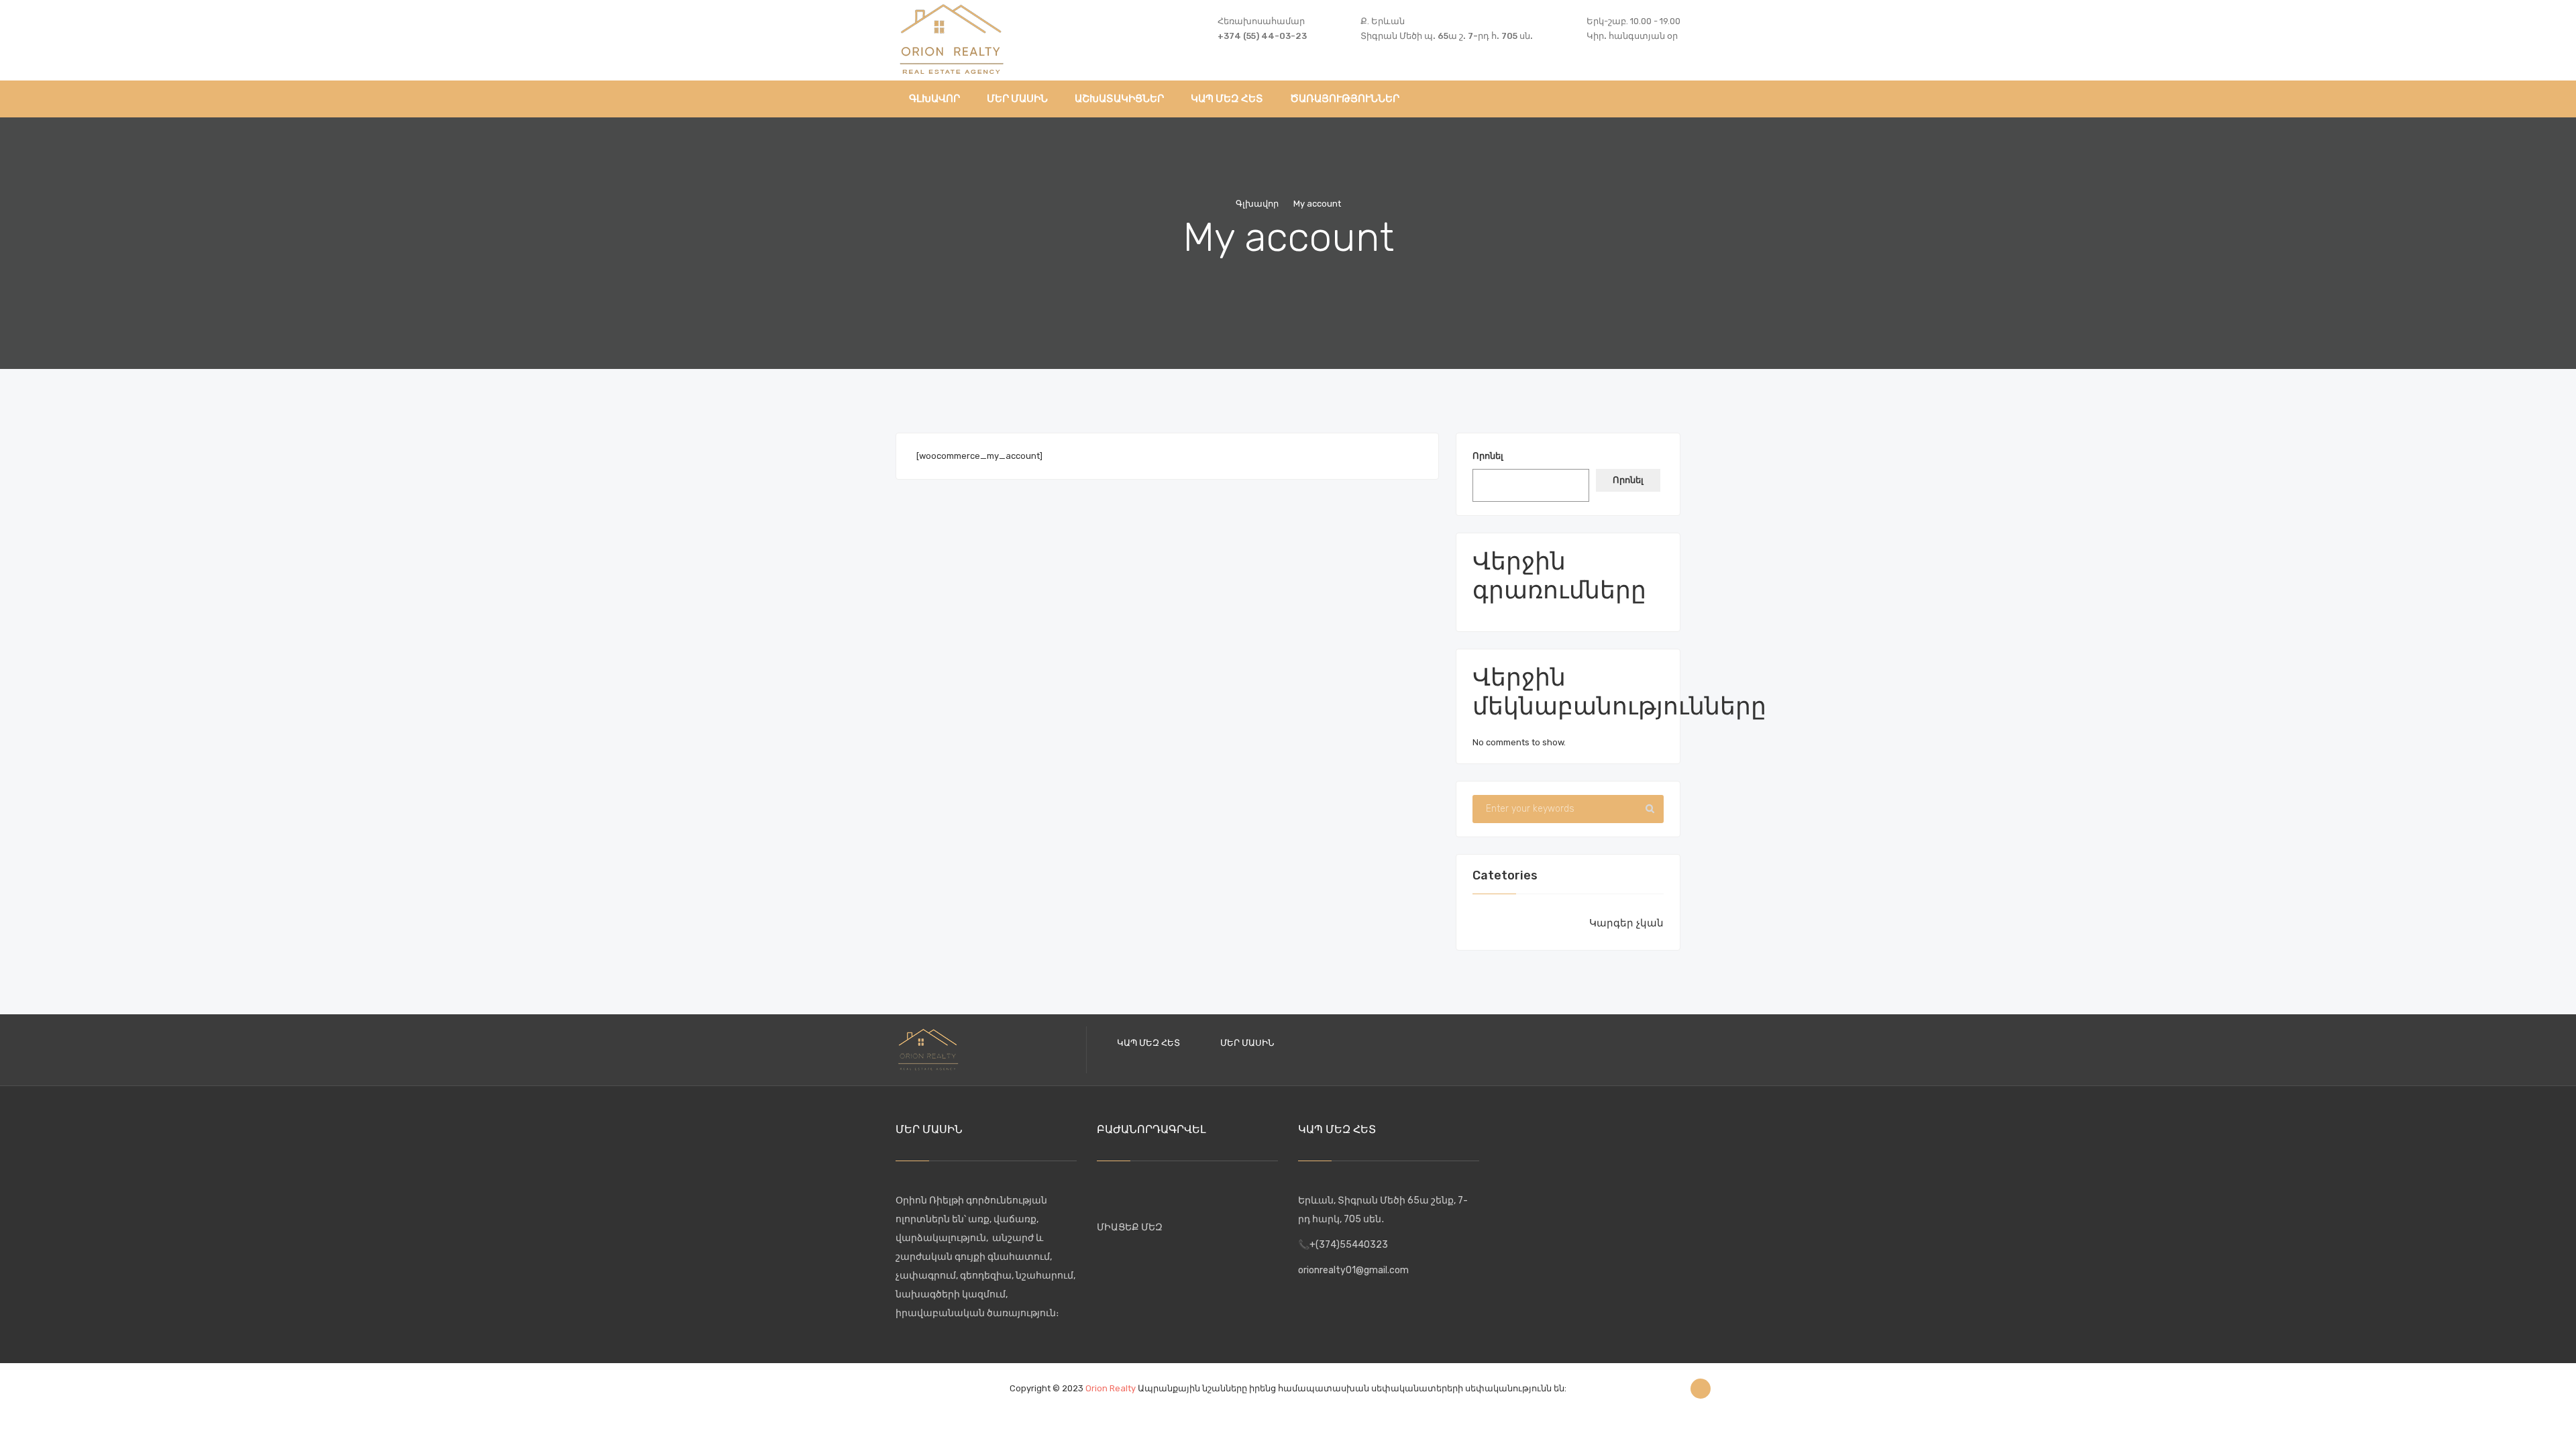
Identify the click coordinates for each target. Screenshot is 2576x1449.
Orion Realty (1111, 1388)
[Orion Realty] (952, 37)
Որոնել (1488, 456)
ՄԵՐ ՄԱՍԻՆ (1247, 1043)
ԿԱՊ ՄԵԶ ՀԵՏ (1148, 1043)
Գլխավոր (1257, 204)
